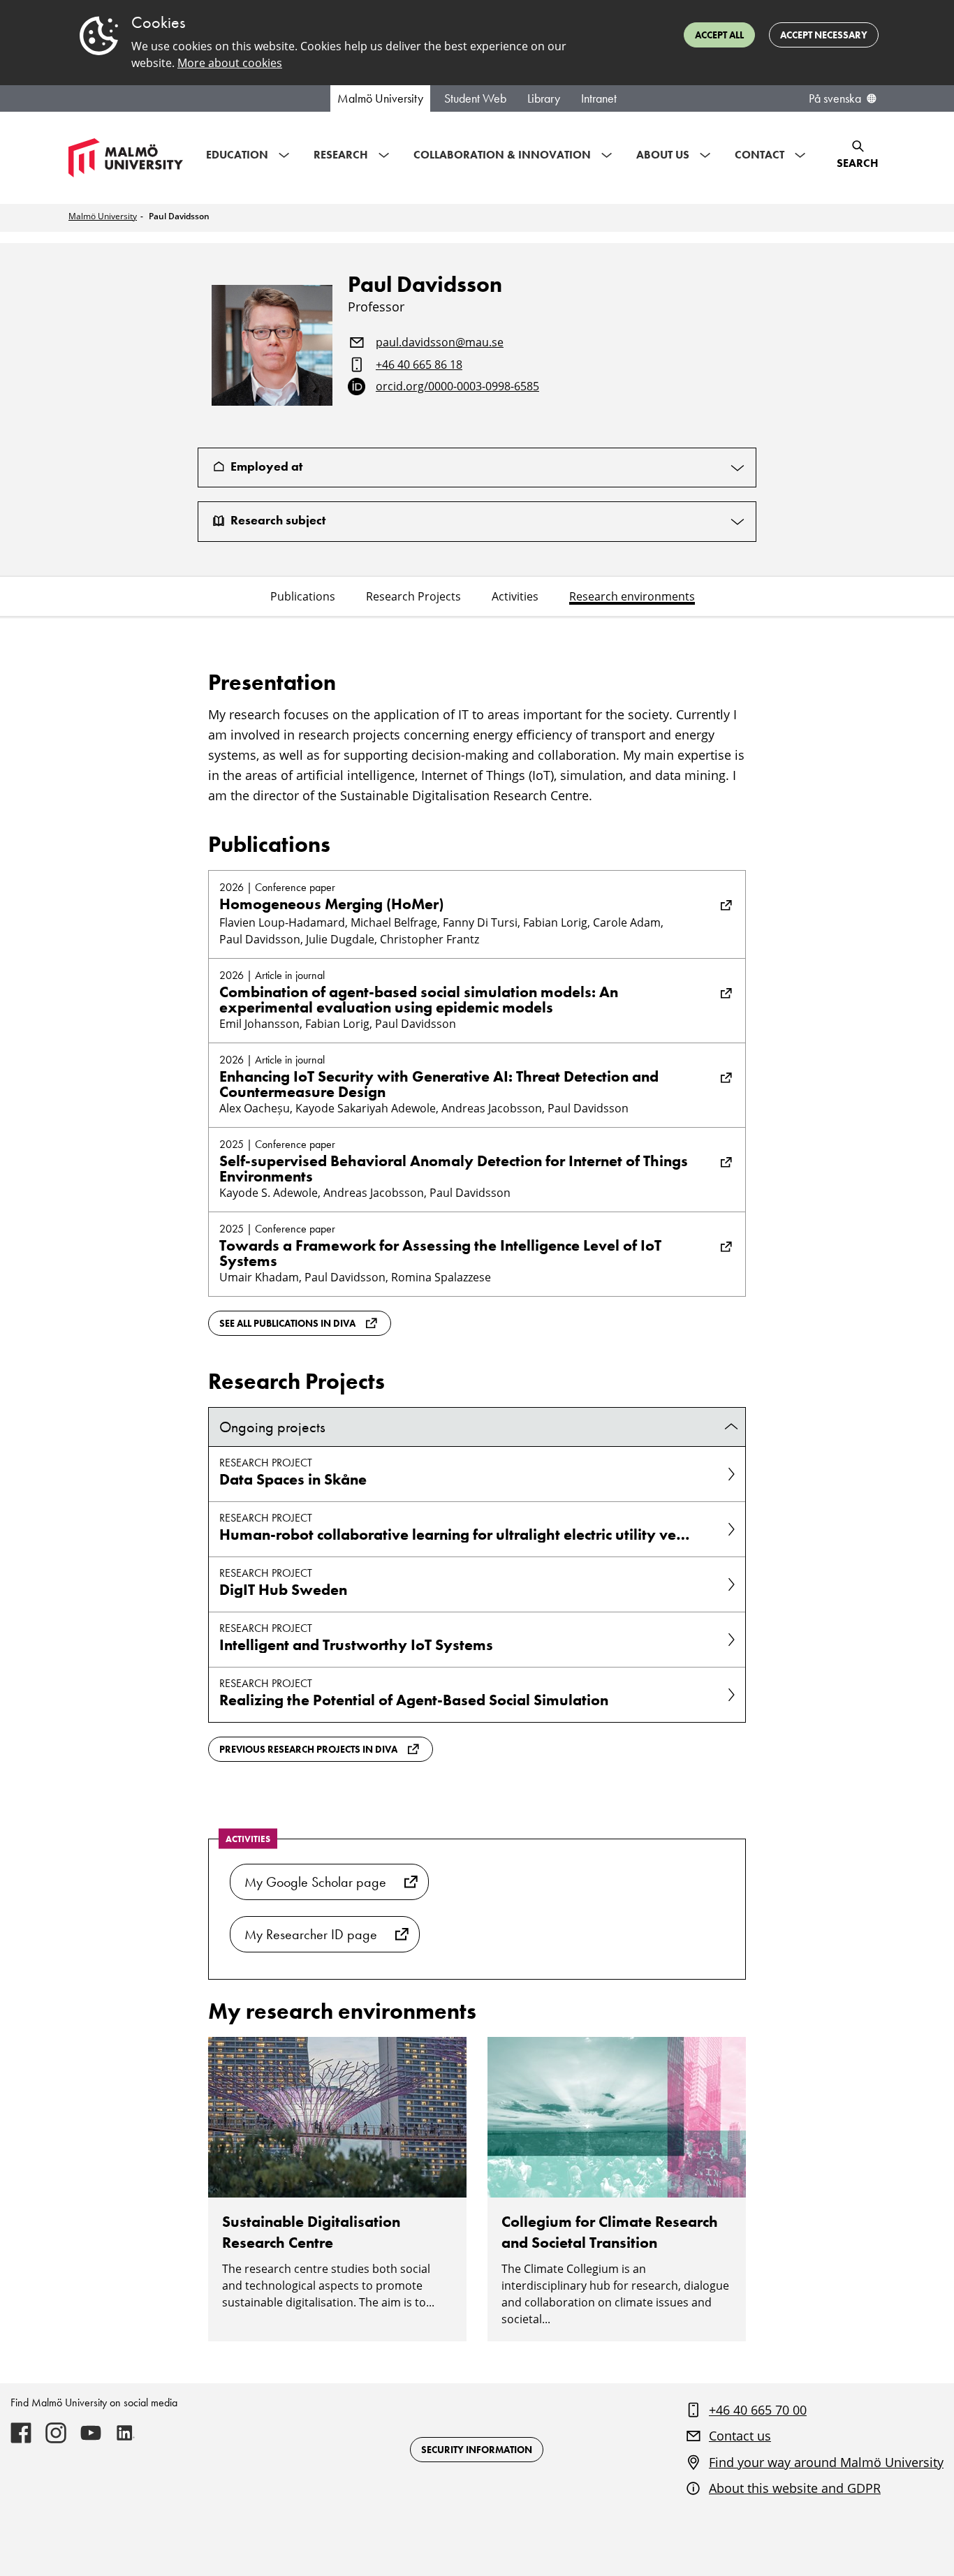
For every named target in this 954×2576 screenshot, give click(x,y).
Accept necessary (824, 35)
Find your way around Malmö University (826, 2462)
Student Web (475, 98)
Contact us (740, 2436)
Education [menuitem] (237, 155)
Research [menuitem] (341, 155)
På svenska (835, 98)
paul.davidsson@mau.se (440, 343)
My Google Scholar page (315, 1882)
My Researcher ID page (311, 1934)
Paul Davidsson (179, 216)
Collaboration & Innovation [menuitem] (502, 155)
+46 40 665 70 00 (758, 2410)
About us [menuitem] (663, 155)
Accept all (719, 35)
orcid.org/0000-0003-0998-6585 (457, 387)
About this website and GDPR (795, 2488)
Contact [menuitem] (759, 155)
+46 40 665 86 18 (419, 365)
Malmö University (380, 98)
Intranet (599, 98)
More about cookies (230, 63)
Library (544, 98)
